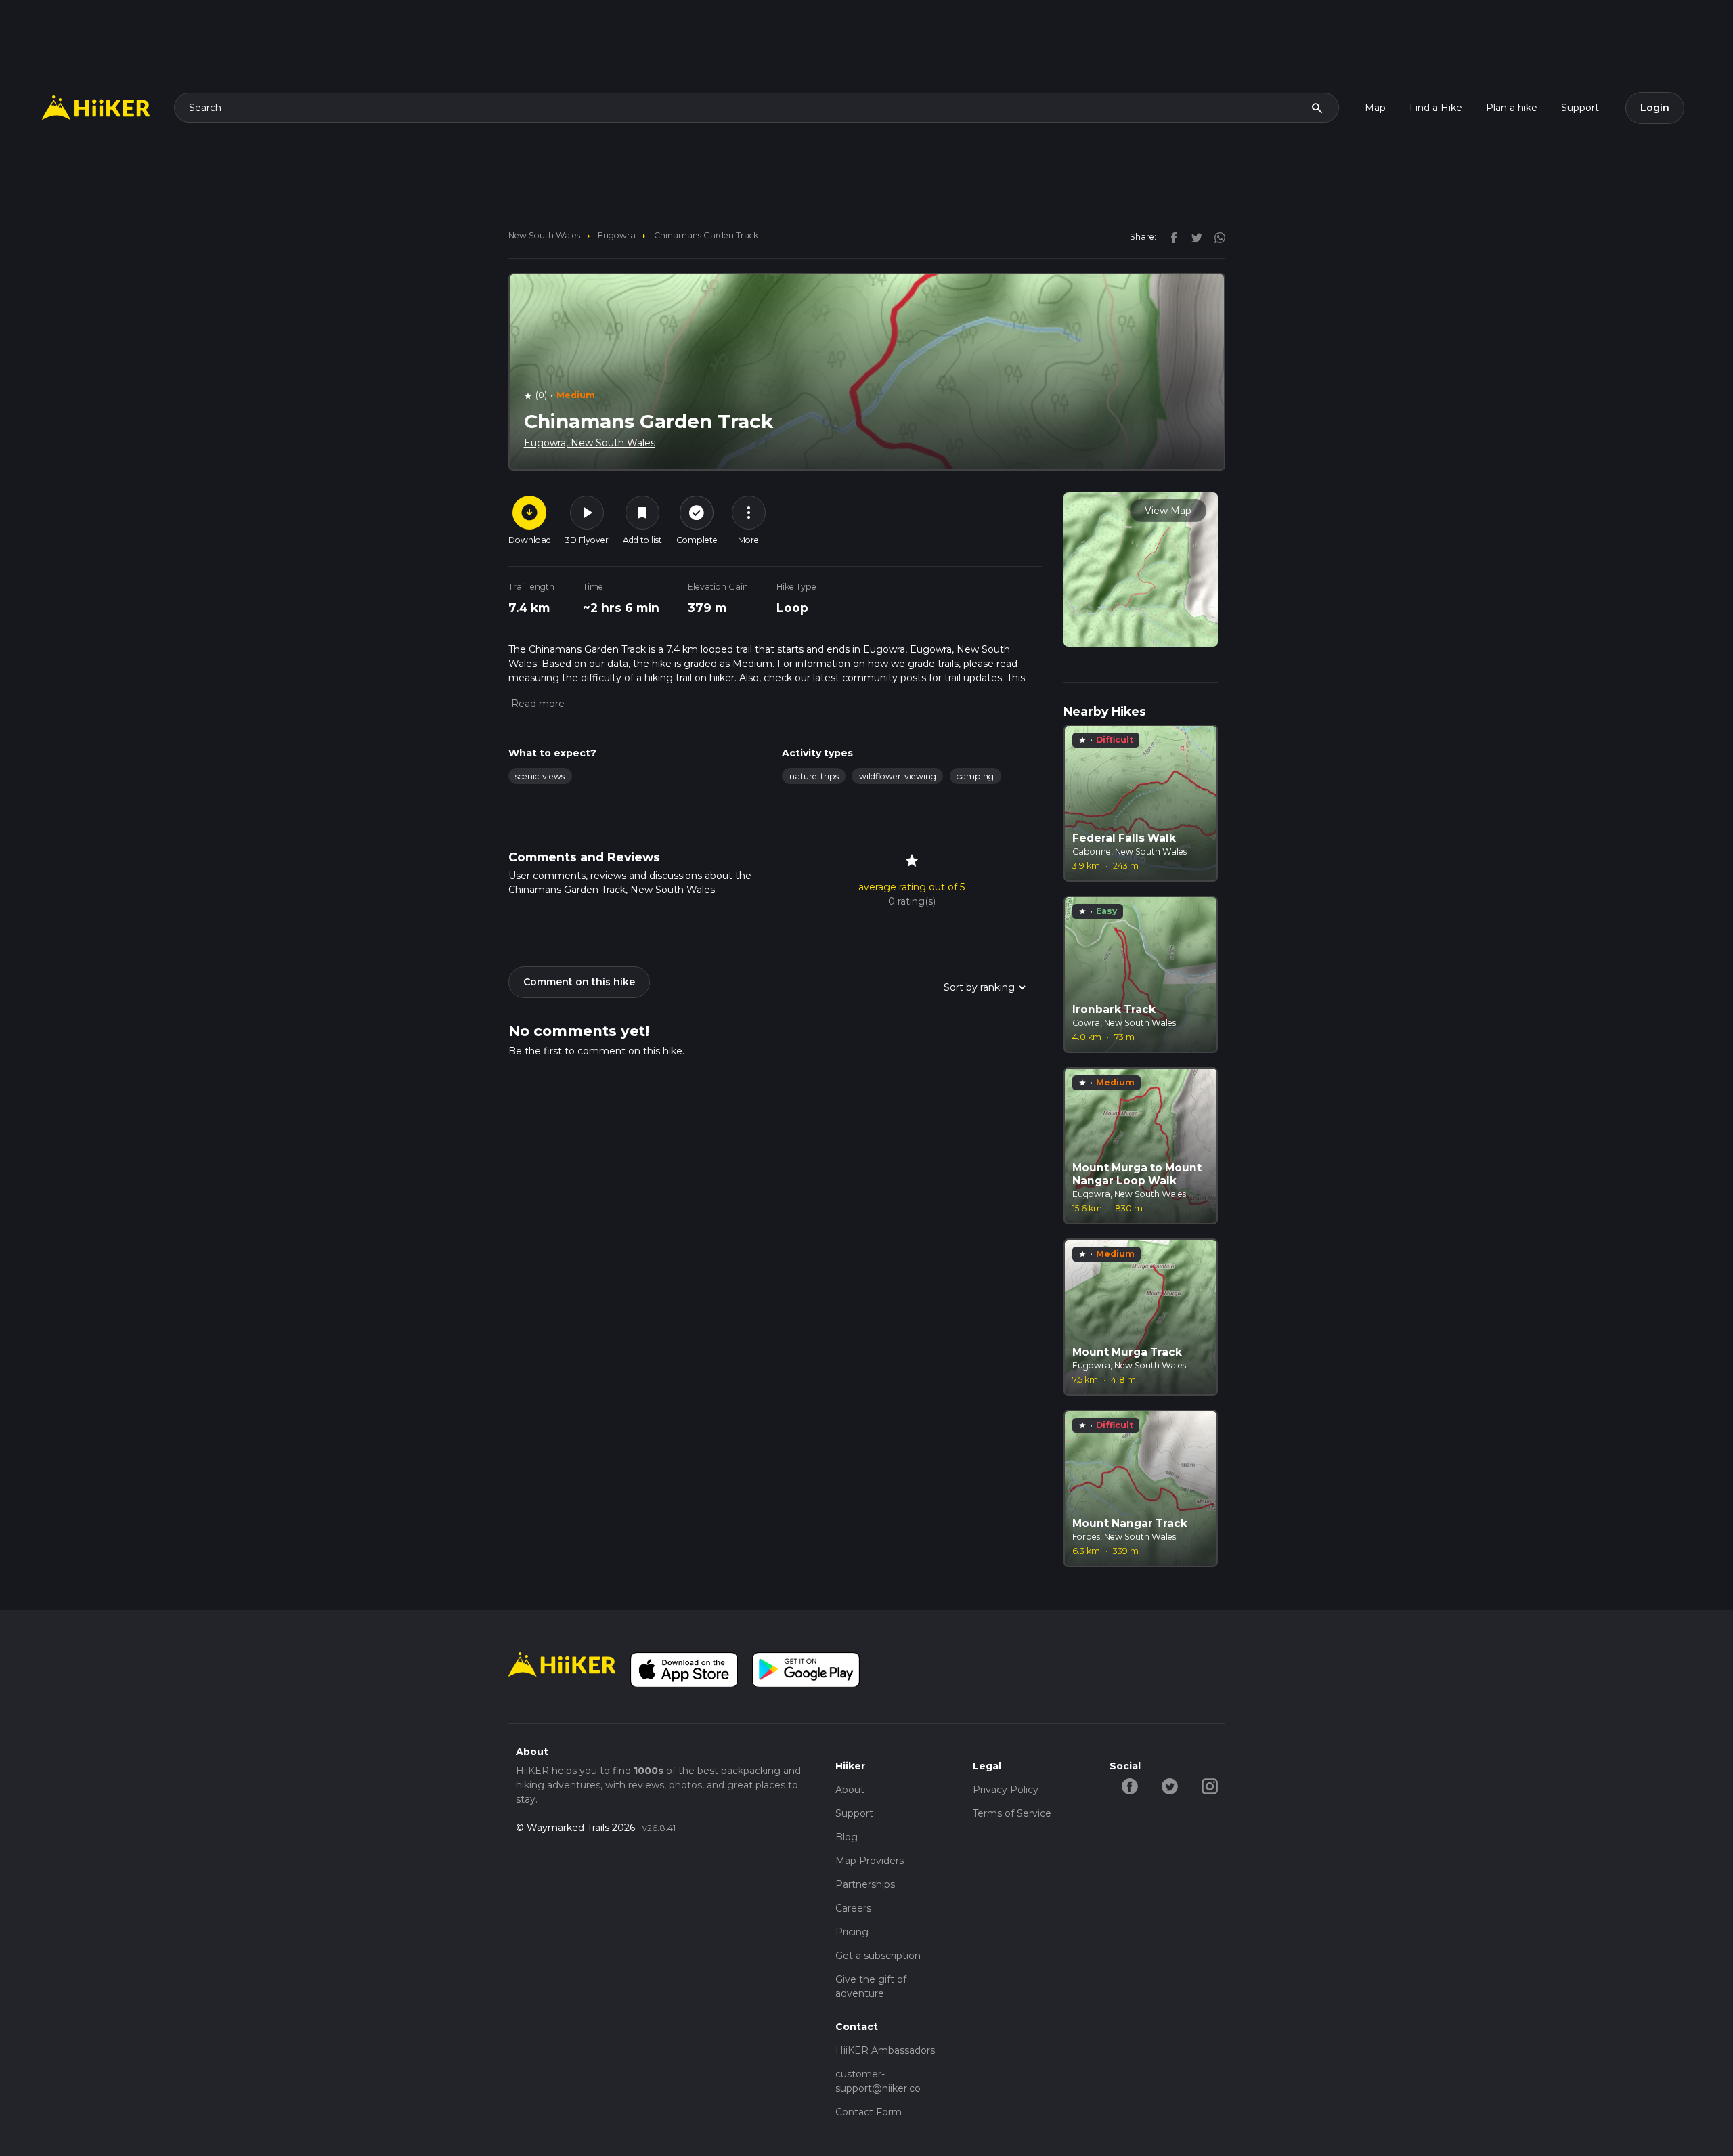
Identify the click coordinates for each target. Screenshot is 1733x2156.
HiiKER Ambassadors (885, 2050)
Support (1580, 108)
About (850, 1790)
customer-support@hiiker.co (878, 2081)
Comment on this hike (579, 982)
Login (1655, 108)
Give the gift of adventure (871, 1986)
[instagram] (1215, 236)
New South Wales (544, 235)
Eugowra (617, 235)
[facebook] (1170, 236)
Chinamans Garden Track (706, 235)
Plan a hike (1512, 108)
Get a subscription (878, 1956)
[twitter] (1193, 236)
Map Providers (870, 1861)
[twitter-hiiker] (1169, 1786)
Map (1375, 108)
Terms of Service (1012, 1813)
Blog (847, 1837)
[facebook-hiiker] (1129, 1786)
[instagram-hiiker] (1209, 1786)
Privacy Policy (1006, 1790)
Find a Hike (1436, 108)
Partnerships (865, 1884)
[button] (536, 704)
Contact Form (869, 2112)
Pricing (852, 1932)
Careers (853, 1908)
